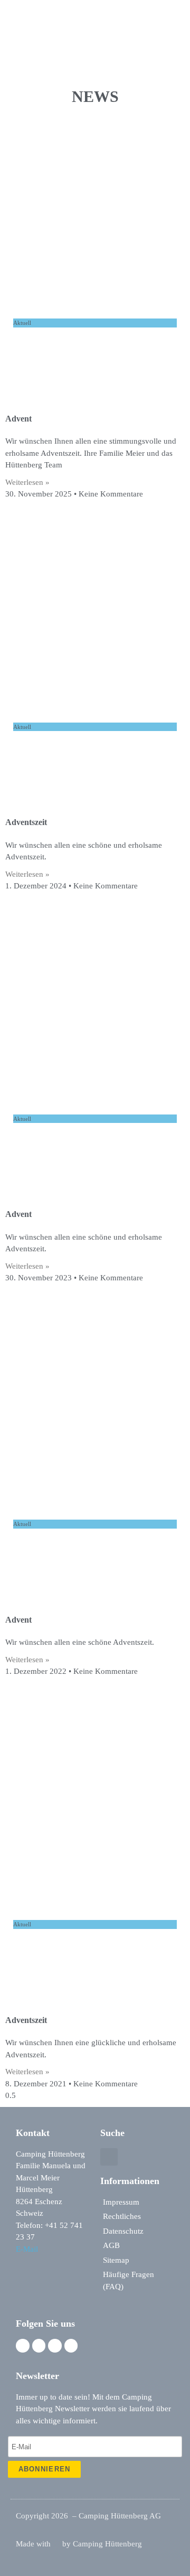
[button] (177, 15)
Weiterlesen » (27, 482)
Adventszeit (26, 822)
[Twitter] (55, 2346)
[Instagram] (39, 2346)
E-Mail (27, 2249)
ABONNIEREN (45, 2469)
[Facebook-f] (23, 2346)
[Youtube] (71, 2346)
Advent (18, 419)
